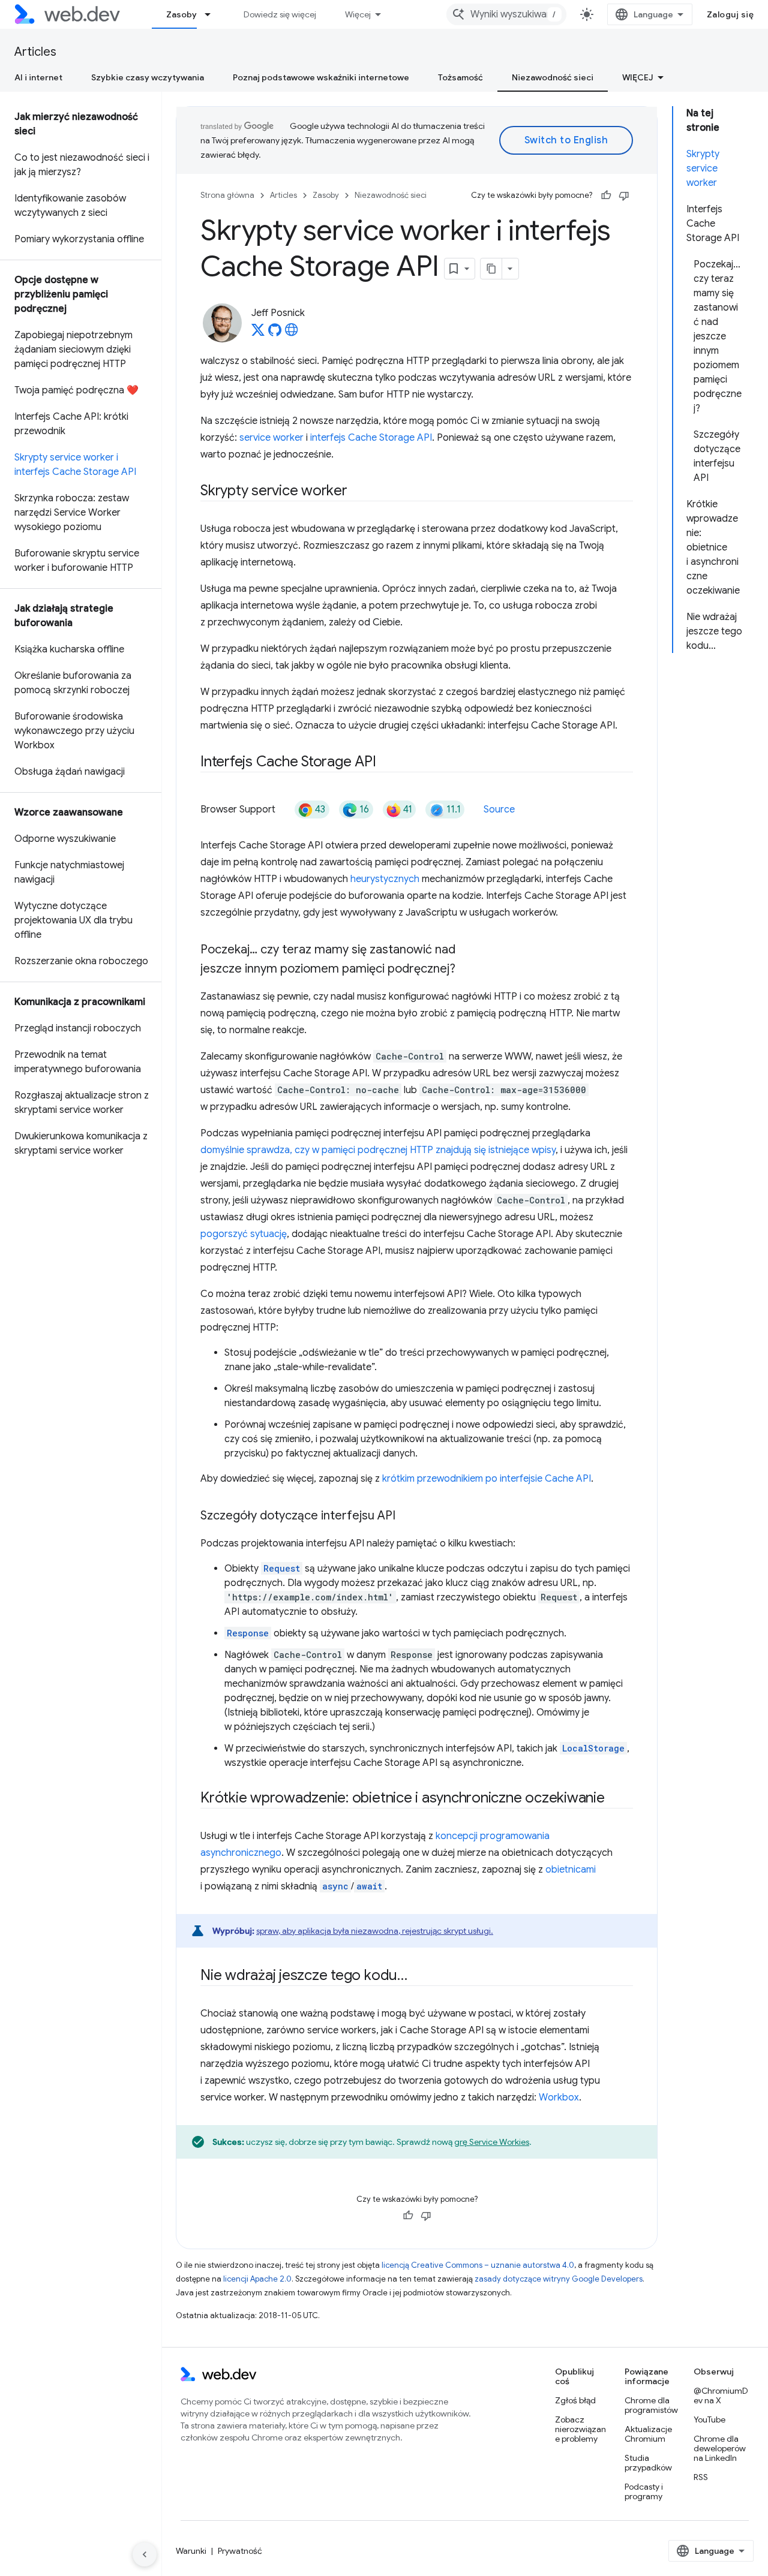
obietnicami (571, 1870)
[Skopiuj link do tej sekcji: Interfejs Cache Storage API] (387, 763)
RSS (701, 2477)
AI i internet (38, 77)
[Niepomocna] (624, 195)
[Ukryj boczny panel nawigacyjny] (145, 2554)
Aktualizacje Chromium (648, 2434)
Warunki (191, 2551)
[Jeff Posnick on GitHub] (275, 333)
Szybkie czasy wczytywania (148, 77)
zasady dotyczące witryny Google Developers (559, 2279)
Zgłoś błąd (575, 2400)
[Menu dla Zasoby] (213, 14)
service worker (271, 438)
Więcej (358, 14)
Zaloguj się (730, 14)
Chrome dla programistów (651, 2405)
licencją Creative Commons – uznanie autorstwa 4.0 (478, 2265)
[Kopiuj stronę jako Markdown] (491, 269)
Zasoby (181, 14)
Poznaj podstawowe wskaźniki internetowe (321, 77)
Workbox (559, 2097)
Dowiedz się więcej (280, 14)
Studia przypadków (648, 2463)
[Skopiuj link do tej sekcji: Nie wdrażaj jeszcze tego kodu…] (418, 1976)
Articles (35, 52)
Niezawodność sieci (553, 77)
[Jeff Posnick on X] (258, 333)
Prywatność (240, 2551)
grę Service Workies (492, 2142)
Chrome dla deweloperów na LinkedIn (720, 2448)
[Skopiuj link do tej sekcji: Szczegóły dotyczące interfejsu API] (406, 1516)
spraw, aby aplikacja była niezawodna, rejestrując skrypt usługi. (375, 1931)
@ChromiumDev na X (721, 2396)
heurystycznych (385, 879)
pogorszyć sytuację (244, 1234)
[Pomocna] (606, 195)
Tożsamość (460, 77)
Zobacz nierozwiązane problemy (580, 2429)
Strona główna (227, 195)
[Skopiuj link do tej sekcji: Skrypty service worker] (358, 492)
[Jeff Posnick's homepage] (292, 333)
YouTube (709, 2419)
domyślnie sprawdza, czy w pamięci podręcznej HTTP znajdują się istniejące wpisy (378, 1150)
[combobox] (506, 14)
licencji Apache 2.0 (257, 2279)
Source (499, 809)
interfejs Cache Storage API (371, 438)
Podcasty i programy (644, 2491)
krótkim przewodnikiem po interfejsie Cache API (487, 1479)
